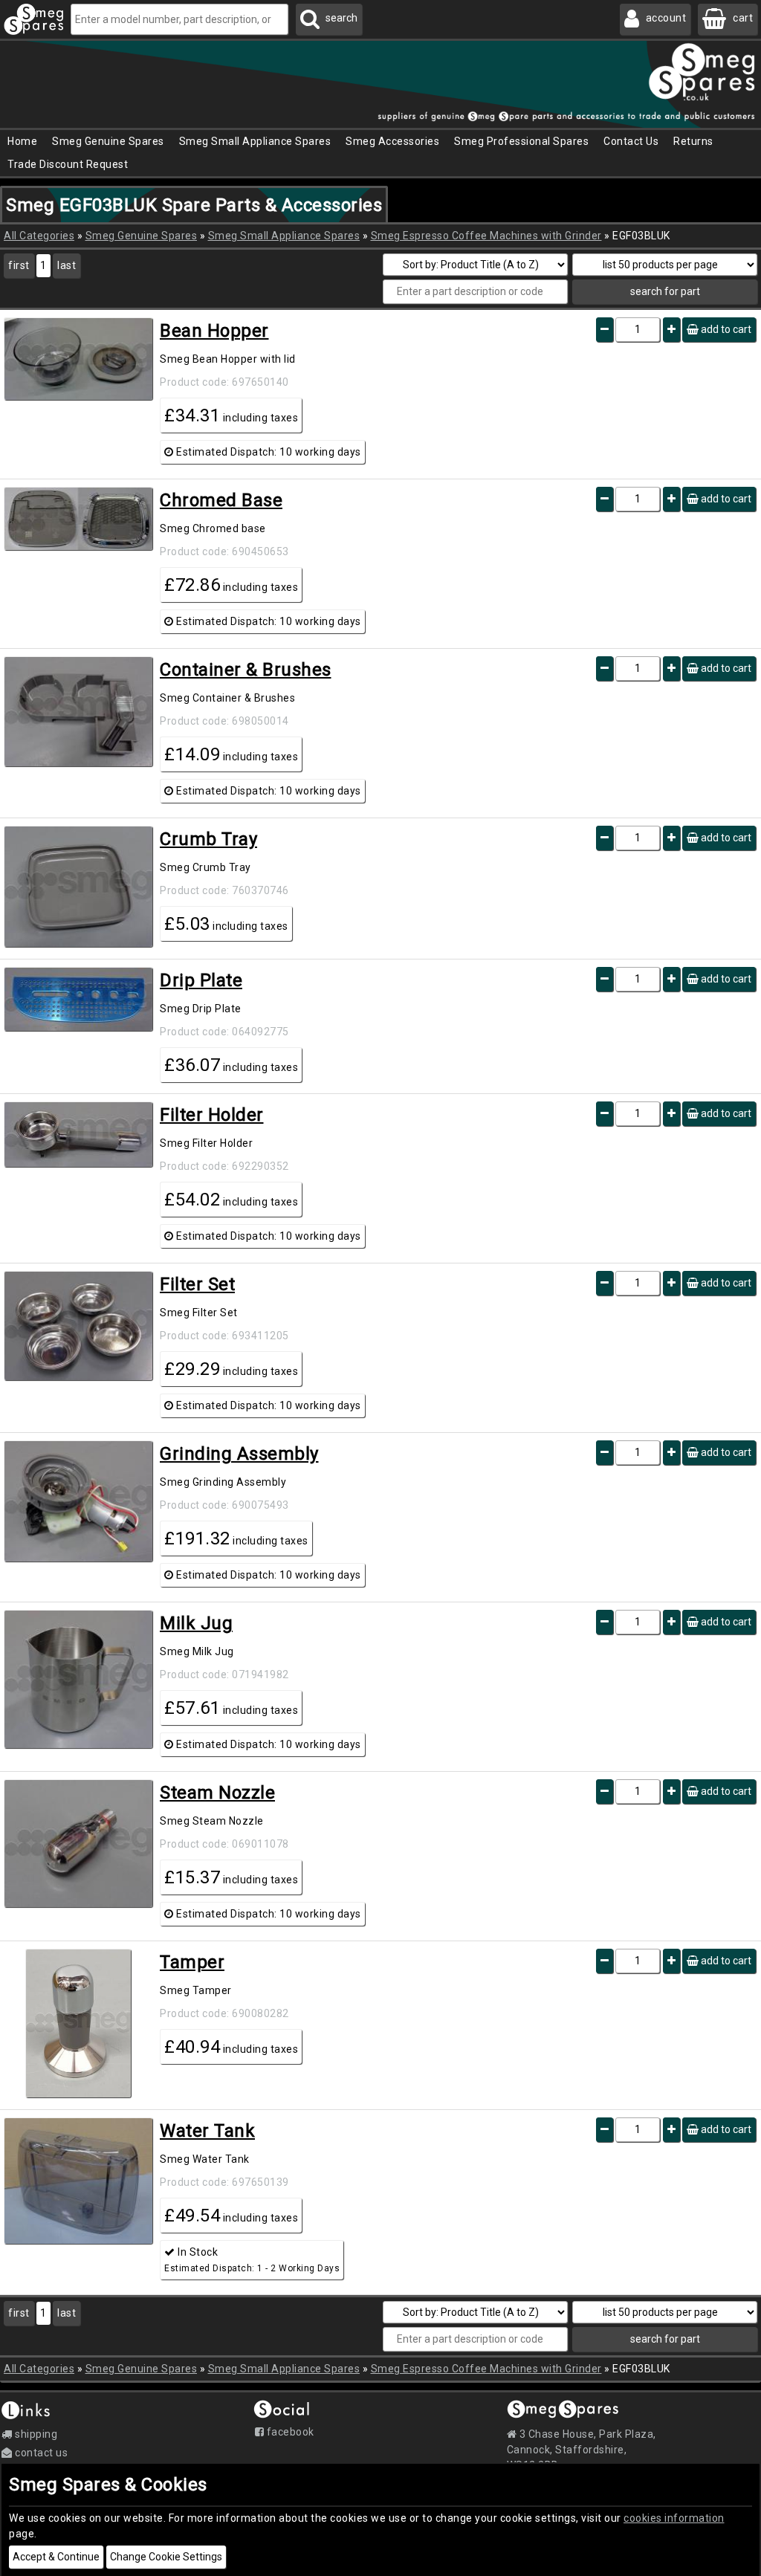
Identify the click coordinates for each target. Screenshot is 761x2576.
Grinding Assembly (239, 1454)
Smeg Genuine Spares (142, 236)
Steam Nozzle (217, 1793)
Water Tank (207, 2131)
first (19, 265)
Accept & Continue (56, 2557)
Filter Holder (212, 1115)
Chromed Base (221, 500)
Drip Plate (201, 980)
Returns (693, 141)
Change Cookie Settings (166, 2557)
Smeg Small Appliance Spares (284, 236)
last (67, 265)
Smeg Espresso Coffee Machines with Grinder (486, 236)
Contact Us (631, 141)
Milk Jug (196, 1623)
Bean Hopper (214, 331)
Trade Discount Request (68, 164)
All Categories (39, 236)
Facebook (289, 2432)
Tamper (192, 1962)
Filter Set (197, 1284)
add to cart (725, 329)
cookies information (674, 2518)
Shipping (35, 2434)
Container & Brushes (246, 670)
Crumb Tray (208, 839)
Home (22, 141)
